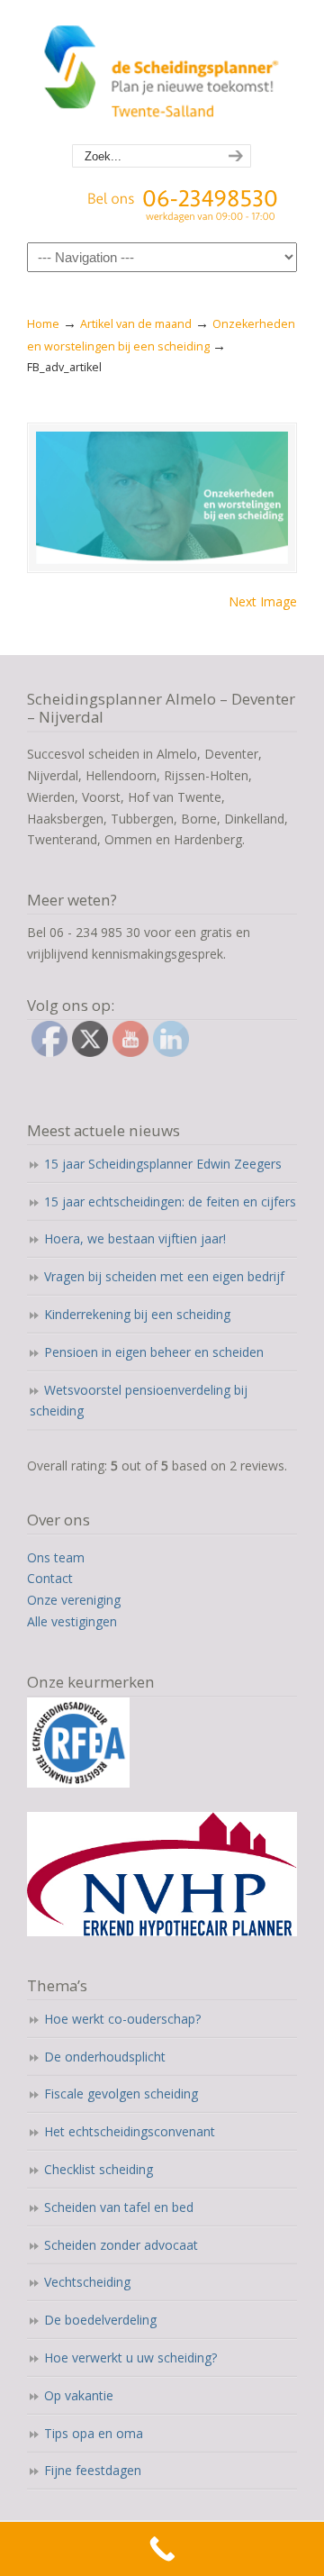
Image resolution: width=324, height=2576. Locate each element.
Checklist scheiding (99, 2169)
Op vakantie (79, 2395)
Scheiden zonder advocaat (121, 2245)
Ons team (56, 1557)
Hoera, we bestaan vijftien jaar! (135, 1238)
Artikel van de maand (136, 324)
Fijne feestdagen (93, 2470)
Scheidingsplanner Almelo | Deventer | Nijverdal (162, 73)
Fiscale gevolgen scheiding (121, 2094)
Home (43, 324)
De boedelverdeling (100, 2320)
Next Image (263, 601)
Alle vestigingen (72, 1621)
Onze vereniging (74, 1600)
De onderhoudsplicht (105, 2057)
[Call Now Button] (162, 2549)
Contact (50, 1578)
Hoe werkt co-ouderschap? (122, 2019)
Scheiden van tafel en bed (119, 2207)
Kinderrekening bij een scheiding (137, 1314)
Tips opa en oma (94, 2433)
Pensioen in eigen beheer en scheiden (154, 1352)
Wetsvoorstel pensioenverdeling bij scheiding (139, 1401)
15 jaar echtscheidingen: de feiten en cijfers (170, 1202)
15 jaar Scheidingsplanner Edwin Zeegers (163, 1164)
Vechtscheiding (87, 2282)
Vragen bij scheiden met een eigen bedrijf (164, 1276)
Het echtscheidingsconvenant (130, 2131)
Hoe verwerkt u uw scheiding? (130, 2358)
